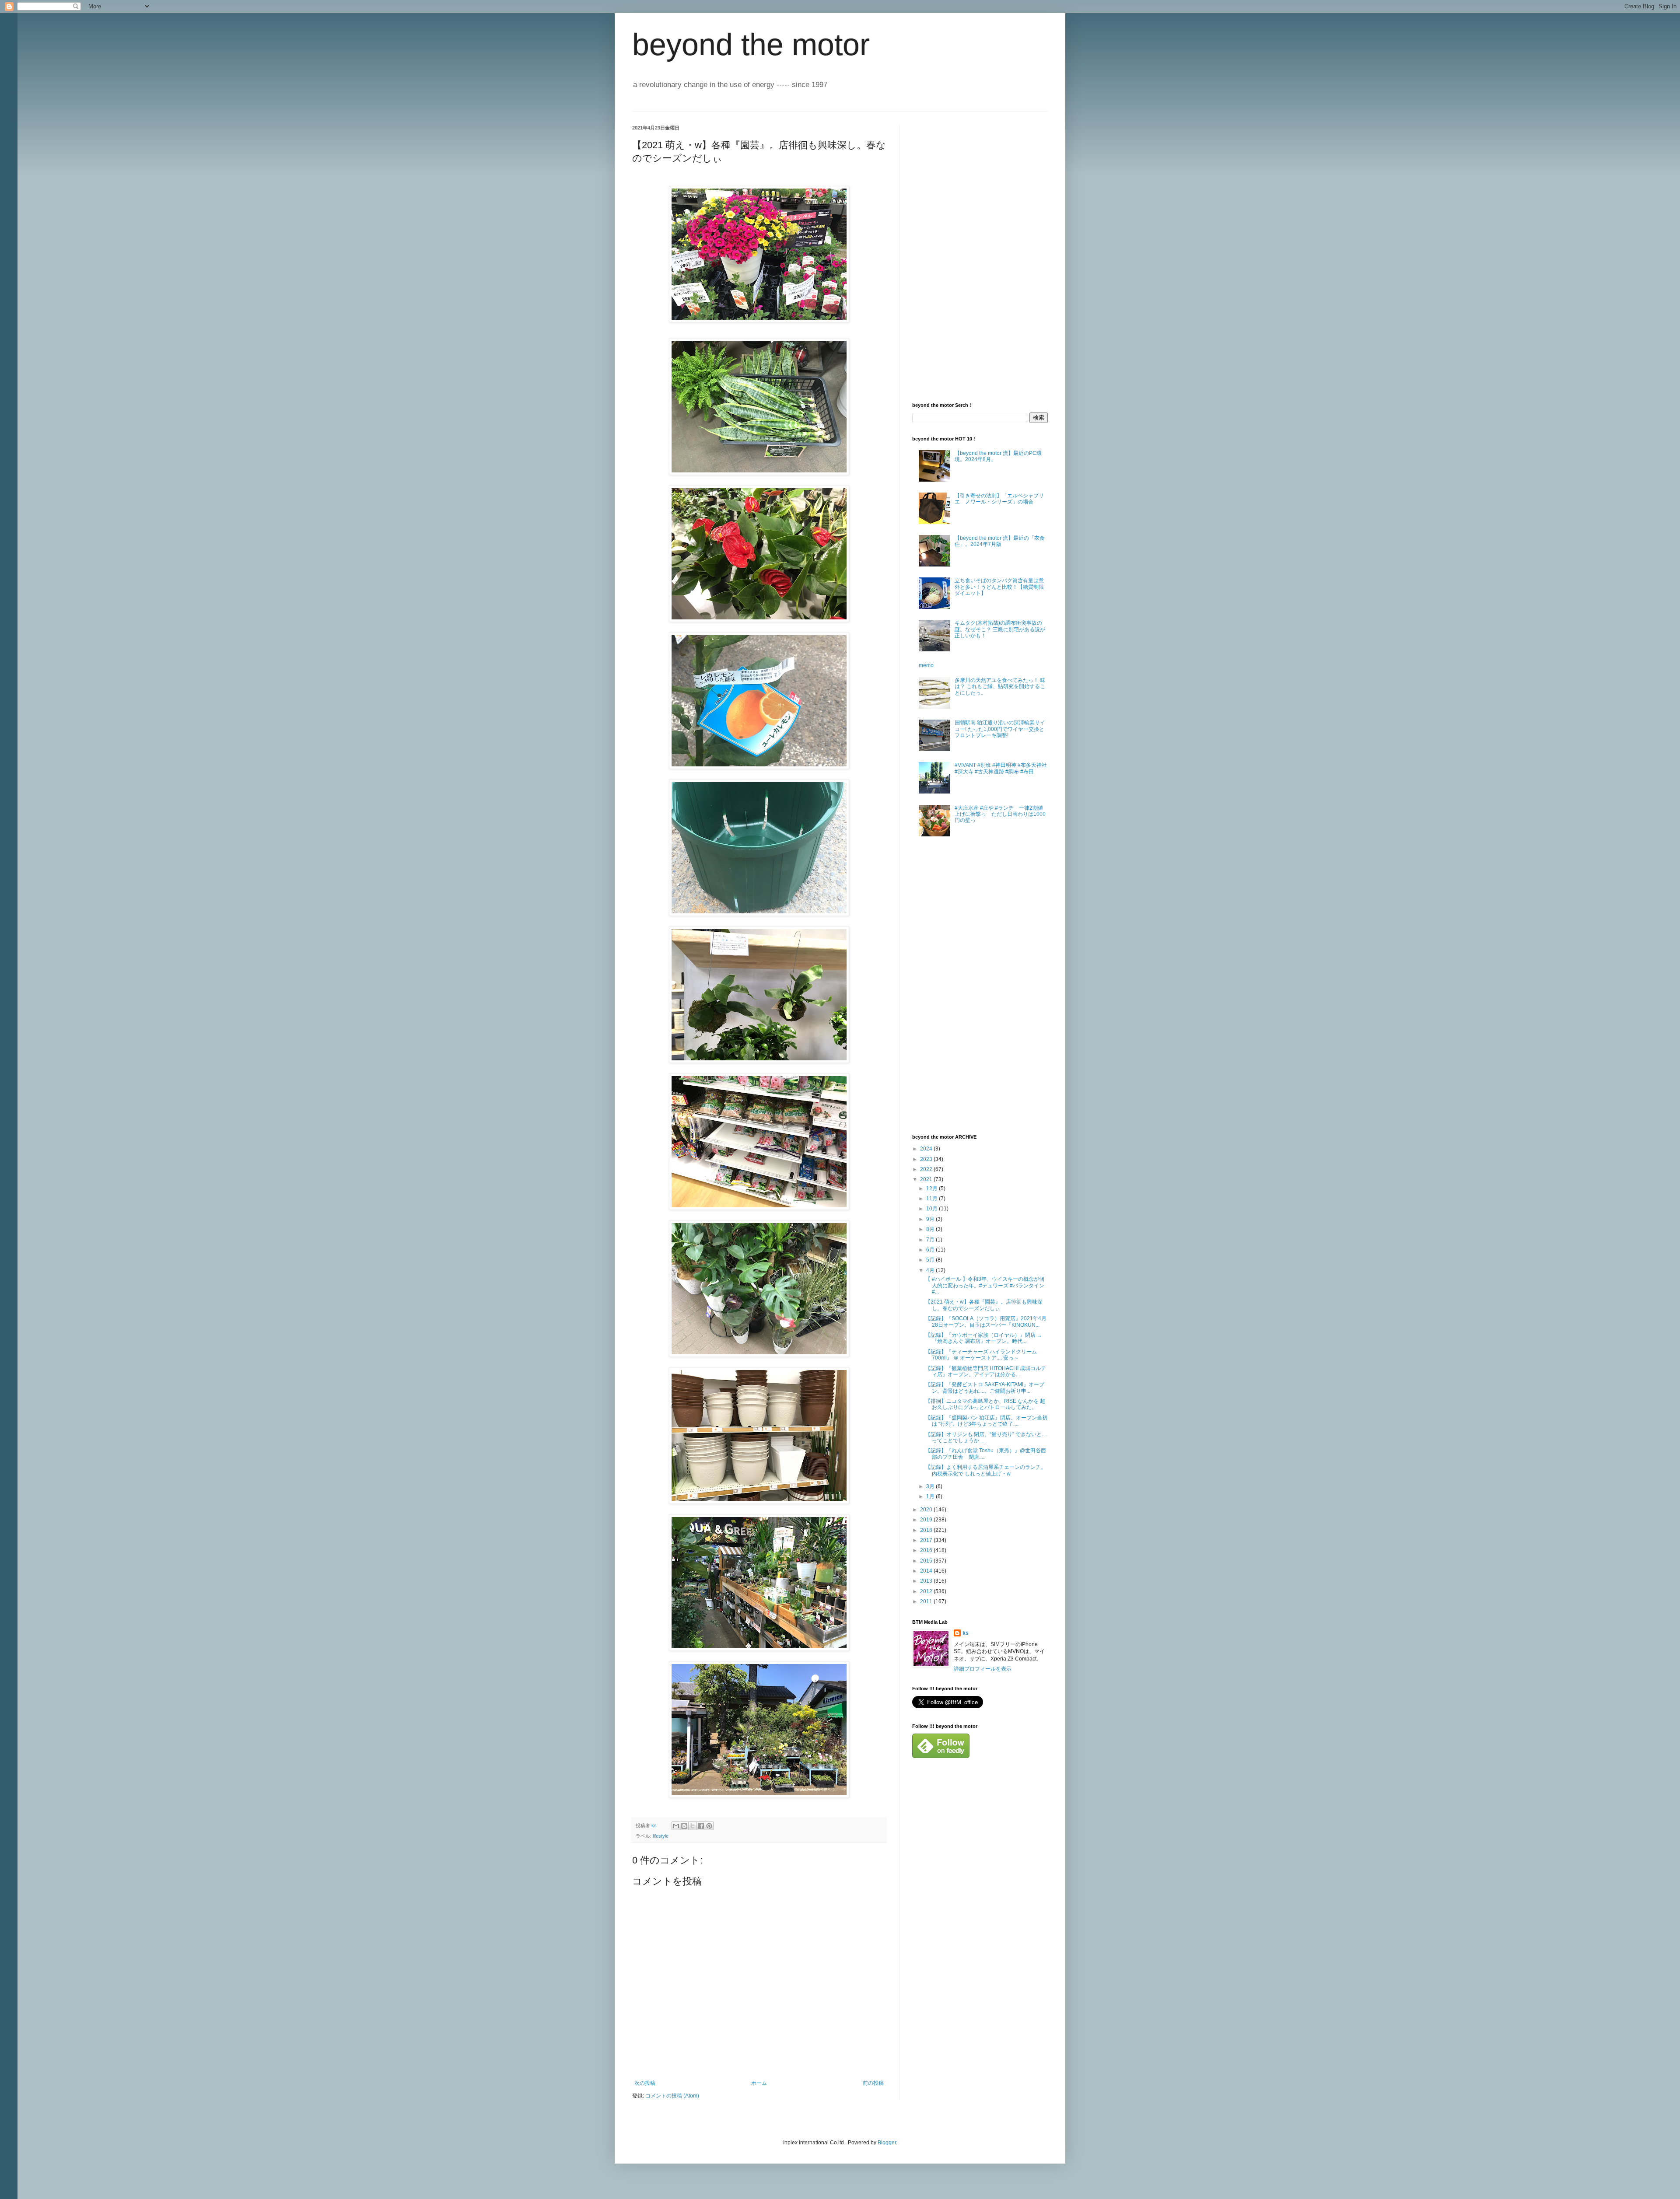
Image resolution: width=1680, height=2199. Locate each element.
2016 (927, 1550)
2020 (927, 1510)
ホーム (759, 2083)
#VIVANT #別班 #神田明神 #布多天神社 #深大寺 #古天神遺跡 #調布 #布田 (1001, 768)
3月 (931, 1486)
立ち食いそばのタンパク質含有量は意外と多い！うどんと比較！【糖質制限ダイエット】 (999, 587)
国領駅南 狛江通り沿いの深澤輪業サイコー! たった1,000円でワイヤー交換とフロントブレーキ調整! (1000, 729)
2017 (927, 1540)
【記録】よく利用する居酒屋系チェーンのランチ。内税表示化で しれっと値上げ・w (986, 1470)
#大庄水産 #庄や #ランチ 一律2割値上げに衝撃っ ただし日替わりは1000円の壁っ (1000, 814)
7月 (931, 1240)
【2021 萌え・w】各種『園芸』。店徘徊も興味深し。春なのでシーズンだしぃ (984, 1305)
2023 (927, 1159)
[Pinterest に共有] (709, 1826)
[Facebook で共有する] (701, 1826)
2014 (927, 1571)
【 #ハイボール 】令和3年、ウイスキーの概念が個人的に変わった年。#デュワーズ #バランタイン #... (985, 1285)
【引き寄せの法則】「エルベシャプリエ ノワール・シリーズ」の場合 (999, 499)
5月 (931, 1260)
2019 (927, 1520)
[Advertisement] (978, 256)
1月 (931, 1496)
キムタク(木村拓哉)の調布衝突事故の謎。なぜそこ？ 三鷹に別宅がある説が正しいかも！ (1000, 629)
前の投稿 (873, 2083)
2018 (927, 1530)
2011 (927, 1601)
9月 (931, 1219)
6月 (931, 1250)
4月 (931, 1270)
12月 (933, 1189)
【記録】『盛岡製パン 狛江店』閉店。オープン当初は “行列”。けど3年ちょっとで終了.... (986, 1421)
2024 (927, 1149)
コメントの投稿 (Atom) (672, 2096)
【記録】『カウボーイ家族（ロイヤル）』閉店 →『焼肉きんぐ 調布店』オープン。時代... (984, 1338)
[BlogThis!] (684, 1826)
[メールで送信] (676, 1826)
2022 (927, 1169)
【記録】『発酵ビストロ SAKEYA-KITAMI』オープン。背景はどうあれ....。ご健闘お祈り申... (985, 1388)
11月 (933, 1199)
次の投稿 (645, 2083)
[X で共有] (693, 1826)
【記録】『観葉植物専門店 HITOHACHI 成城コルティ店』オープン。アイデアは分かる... (986, 1371)
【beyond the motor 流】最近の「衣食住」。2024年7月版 (1000, 541)
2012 (927, 1591)
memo (926, 665)
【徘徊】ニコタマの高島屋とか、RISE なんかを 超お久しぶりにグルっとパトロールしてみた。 (985, 1404)
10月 (933, 1209)
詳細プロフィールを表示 (983, 1669)
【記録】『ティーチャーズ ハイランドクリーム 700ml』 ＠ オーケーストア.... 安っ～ (981, 1355)
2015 (927, 1561)
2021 (927, 1179)
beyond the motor (751, 45)
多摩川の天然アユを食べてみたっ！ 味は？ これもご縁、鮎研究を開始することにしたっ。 (1000, 687)
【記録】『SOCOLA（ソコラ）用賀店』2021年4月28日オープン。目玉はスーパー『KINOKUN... (986, 1321)
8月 (931, 1229)
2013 (927, 1581)
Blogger (887, 2143)
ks (966, 1633)
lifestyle (661, 1836)
